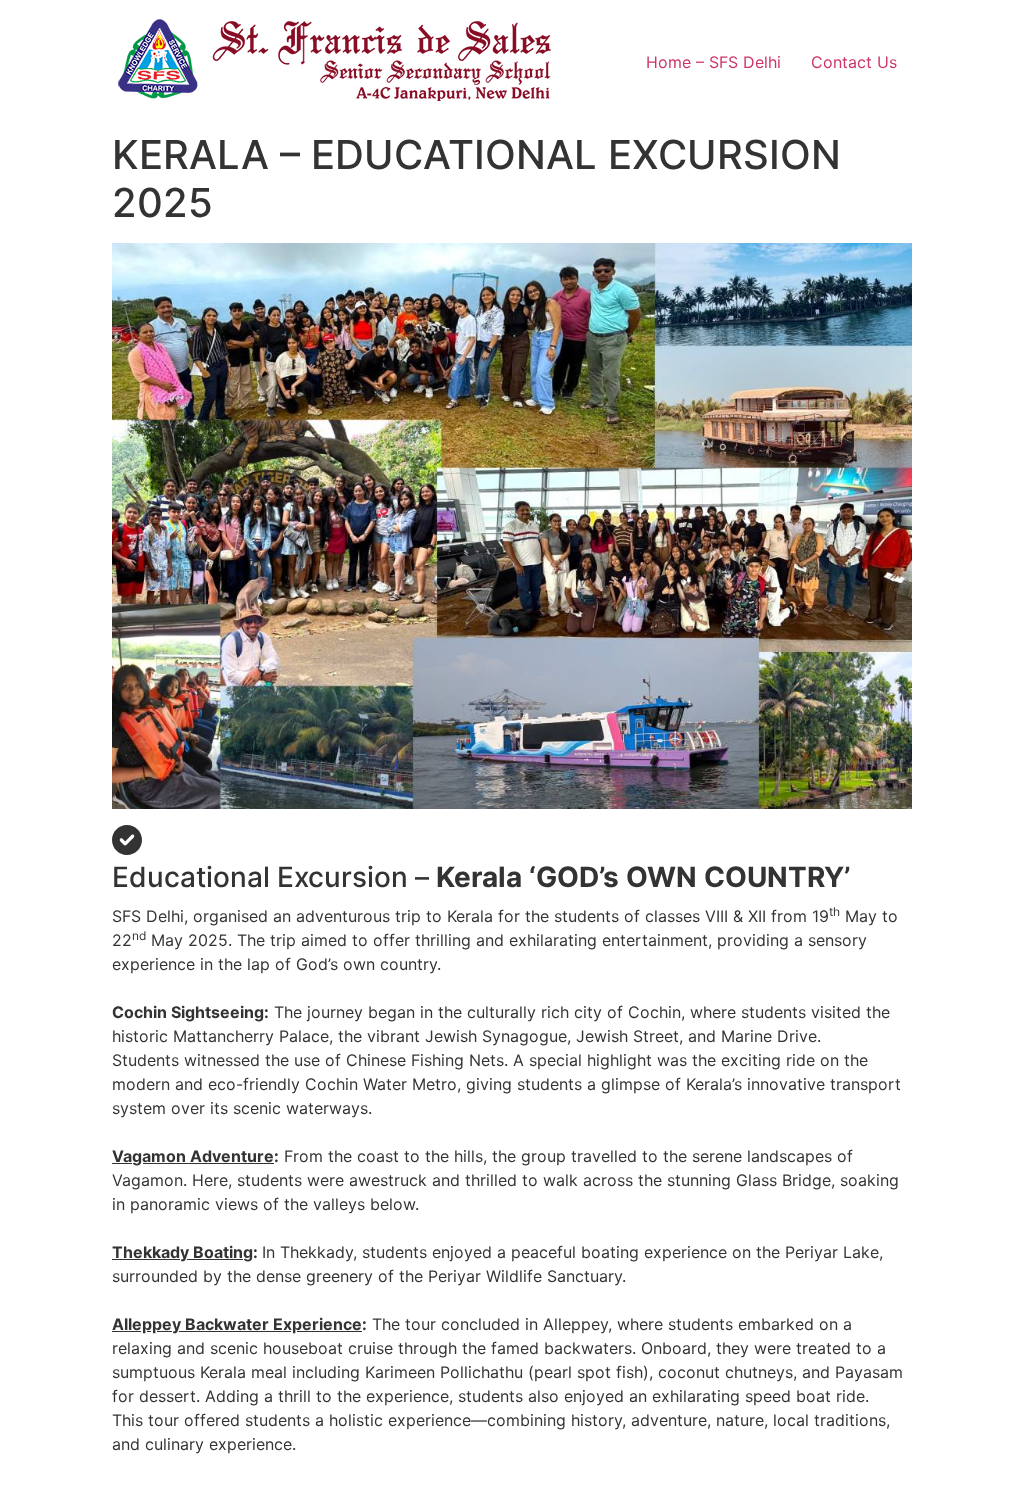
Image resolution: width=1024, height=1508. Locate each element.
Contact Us (854, 62)
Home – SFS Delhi (713, 62)
